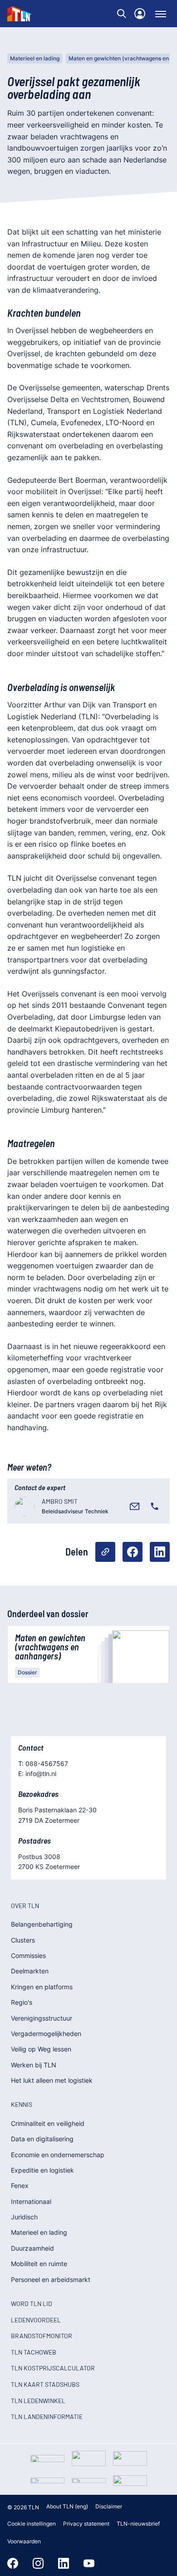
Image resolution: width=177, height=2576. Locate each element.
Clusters (23, 1940)
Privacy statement (86, 2524)
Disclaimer (109, 2506)
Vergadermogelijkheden (46, 2034)
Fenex (20, 2186)
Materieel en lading (35, 58)
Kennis (22, 2104)
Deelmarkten (30, 1971)
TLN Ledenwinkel (38, 2401)
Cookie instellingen (32, 2524)
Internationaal (31, 2201)
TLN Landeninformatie (47, 2417)
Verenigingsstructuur (42, 2018)
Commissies (28, 1955)
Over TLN (25, 1906)
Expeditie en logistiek (42, 2170)
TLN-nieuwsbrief (138, 2524)
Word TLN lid (32, 2304)
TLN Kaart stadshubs (45, 2384)
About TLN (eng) (67, 2506)
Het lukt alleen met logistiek (52, 2080)
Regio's (22, 2002)
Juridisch (24, 2217)
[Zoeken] (122, 14)
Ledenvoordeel (36, 2320)
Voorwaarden (24, 2541)
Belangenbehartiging (42, 1924)
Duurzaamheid (32, 2248)
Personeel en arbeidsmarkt (51, 2279)
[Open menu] (161, 14)
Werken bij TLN (34, 2065)
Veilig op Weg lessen (41, 2049)
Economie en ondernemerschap (58, 2155)
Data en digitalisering (42, 2139)
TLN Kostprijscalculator (53, 2368)
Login (140, 14)
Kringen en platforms (42, 1987)
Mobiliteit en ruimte (39, 2264)
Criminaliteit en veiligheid (48, 2123)
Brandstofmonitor (42, 2336)
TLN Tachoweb (34, 2352)
